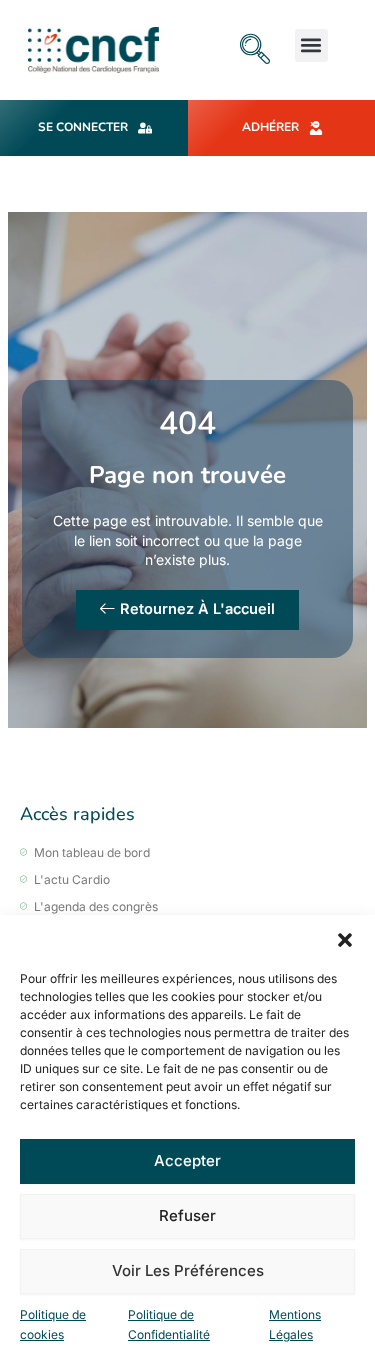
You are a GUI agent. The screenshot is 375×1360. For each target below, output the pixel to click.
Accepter (187, 1160)
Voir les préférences (188, 1270)
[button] (345, 940)
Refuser (187, 1215)
